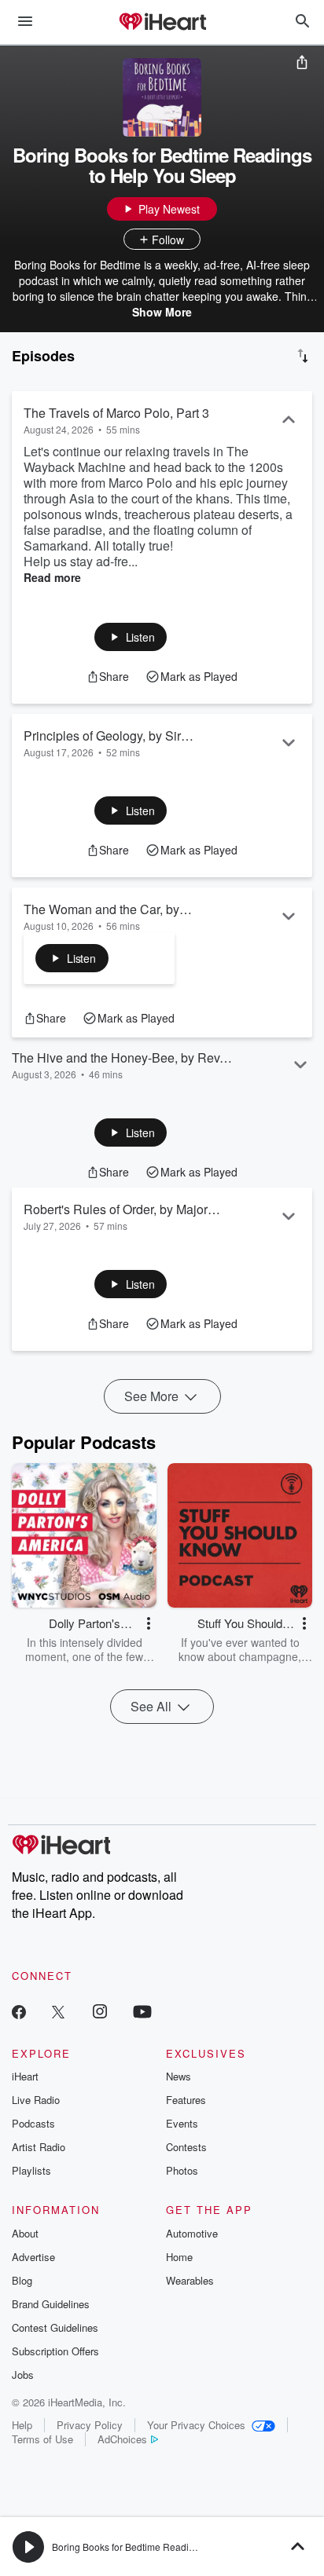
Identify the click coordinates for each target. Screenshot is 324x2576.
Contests (186, 2147)
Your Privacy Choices (196, 2425)
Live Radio (36, 2100)
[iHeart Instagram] (100, 2011)
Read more (52, 577)
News (179, 2076)
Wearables (190, 2280)
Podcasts (33, 2123)
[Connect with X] (58, 2011)
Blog (22, 2280)
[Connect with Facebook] (19, 2011)
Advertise (33, 2257)
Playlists (31, 2170)
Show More (162, 312)
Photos (182, 2170)
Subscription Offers (55, 2351)
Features (186, 2100)
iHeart (25, 2076)
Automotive (192, 2233)
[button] (131, 637)
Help (22, 2425)
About (25, 2233)
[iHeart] (162, 23)
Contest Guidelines (55, 2327)
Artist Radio (39, 2147)
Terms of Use (42, 2439)
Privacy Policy (90, 2425)
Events (182, 2123)
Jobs (23, 2375)
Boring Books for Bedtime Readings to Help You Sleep (168, 2547)
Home (179, 2257)
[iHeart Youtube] (142, 2011)
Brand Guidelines (51, 2304)
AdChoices (122, 2439)
